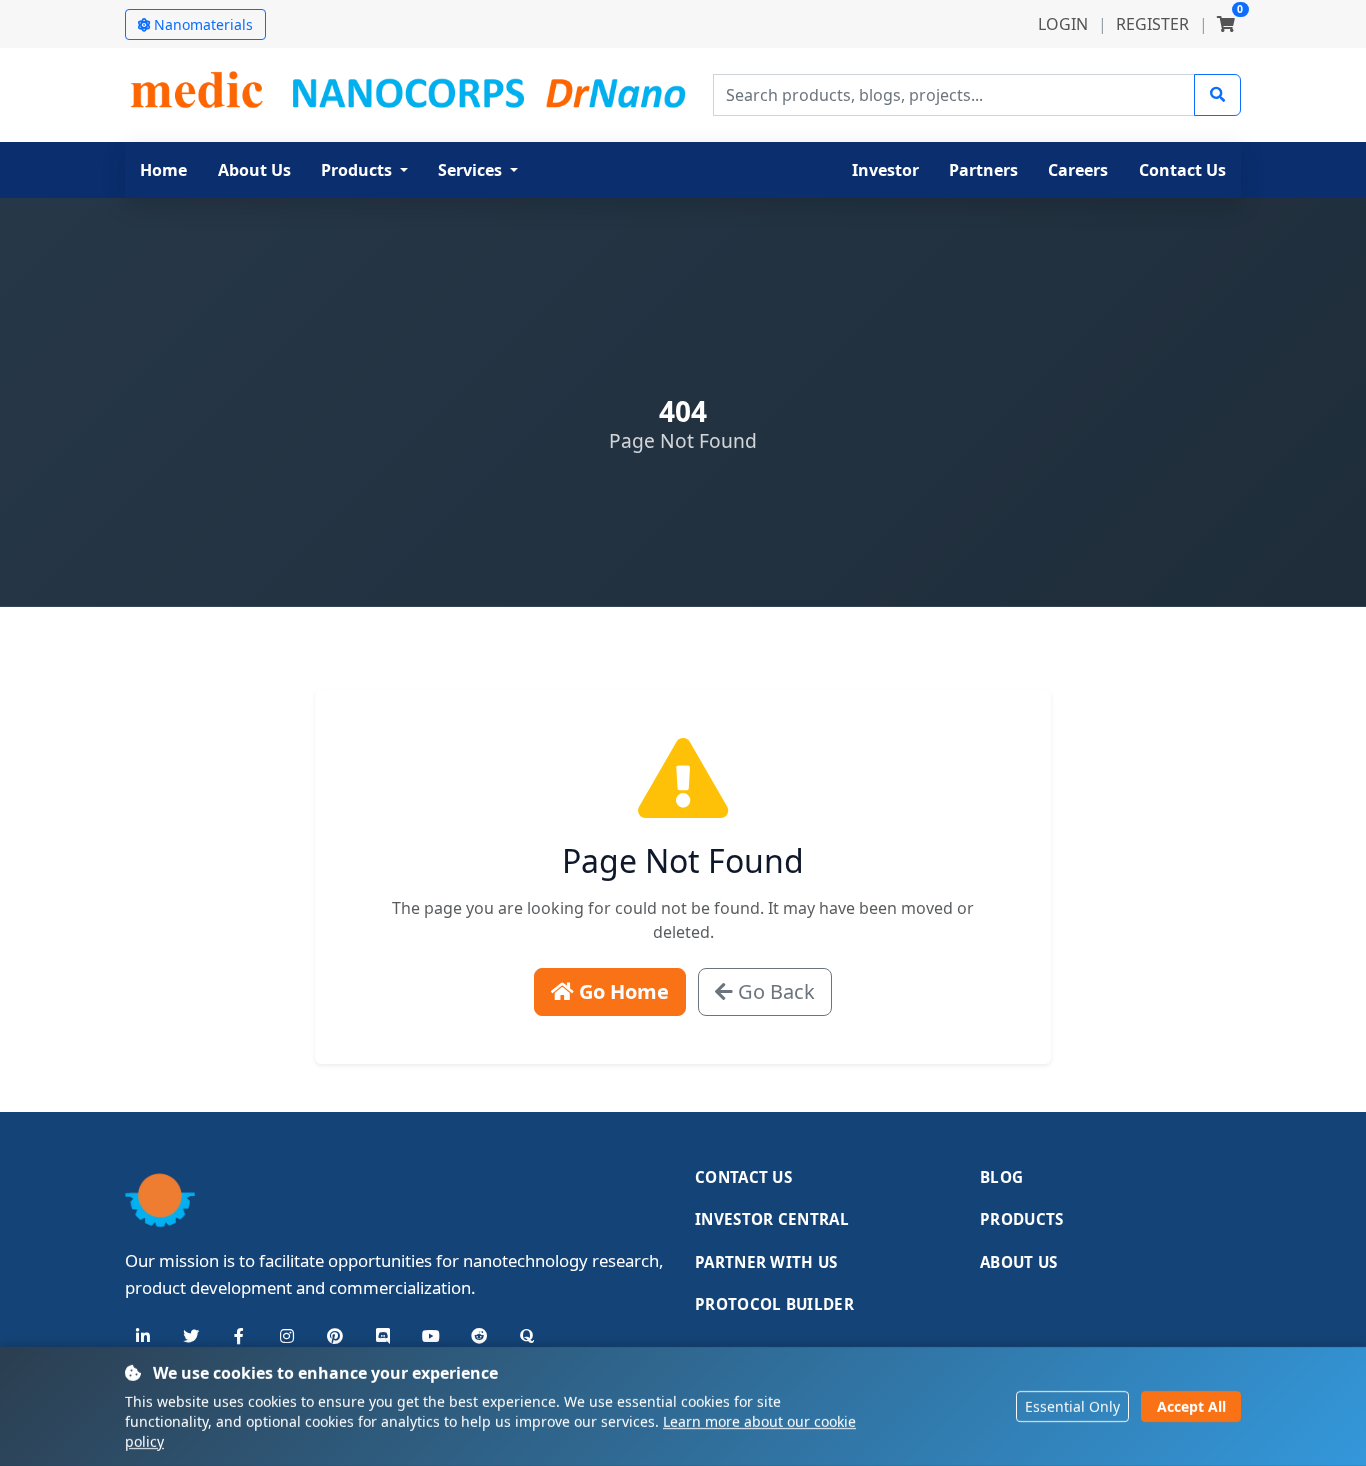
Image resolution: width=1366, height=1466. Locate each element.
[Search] (1217, 95)
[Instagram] (287, 1336)
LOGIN (1063, 24)
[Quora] (527, 1336)
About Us (1018, 1262)
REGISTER (1152, 24)
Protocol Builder (774, 1304)
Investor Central (772, 1219)
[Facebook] (239, 1336)
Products (1021, 1219)
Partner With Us (766, 1262)
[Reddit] (479, 1336)
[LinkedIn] (143, 1336)
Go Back (774, 991)
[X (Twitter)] (191, 1336)
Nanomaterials (203, 24)
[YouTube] (431, 1336)
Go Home (621, 991)
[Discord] (383, 1336)
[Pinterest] (335, 1336)
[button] (364, 170)
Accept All (1191, 1406)
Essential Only (1072, 1406)
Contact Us (743, 1177)
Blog (1001, 1177)
